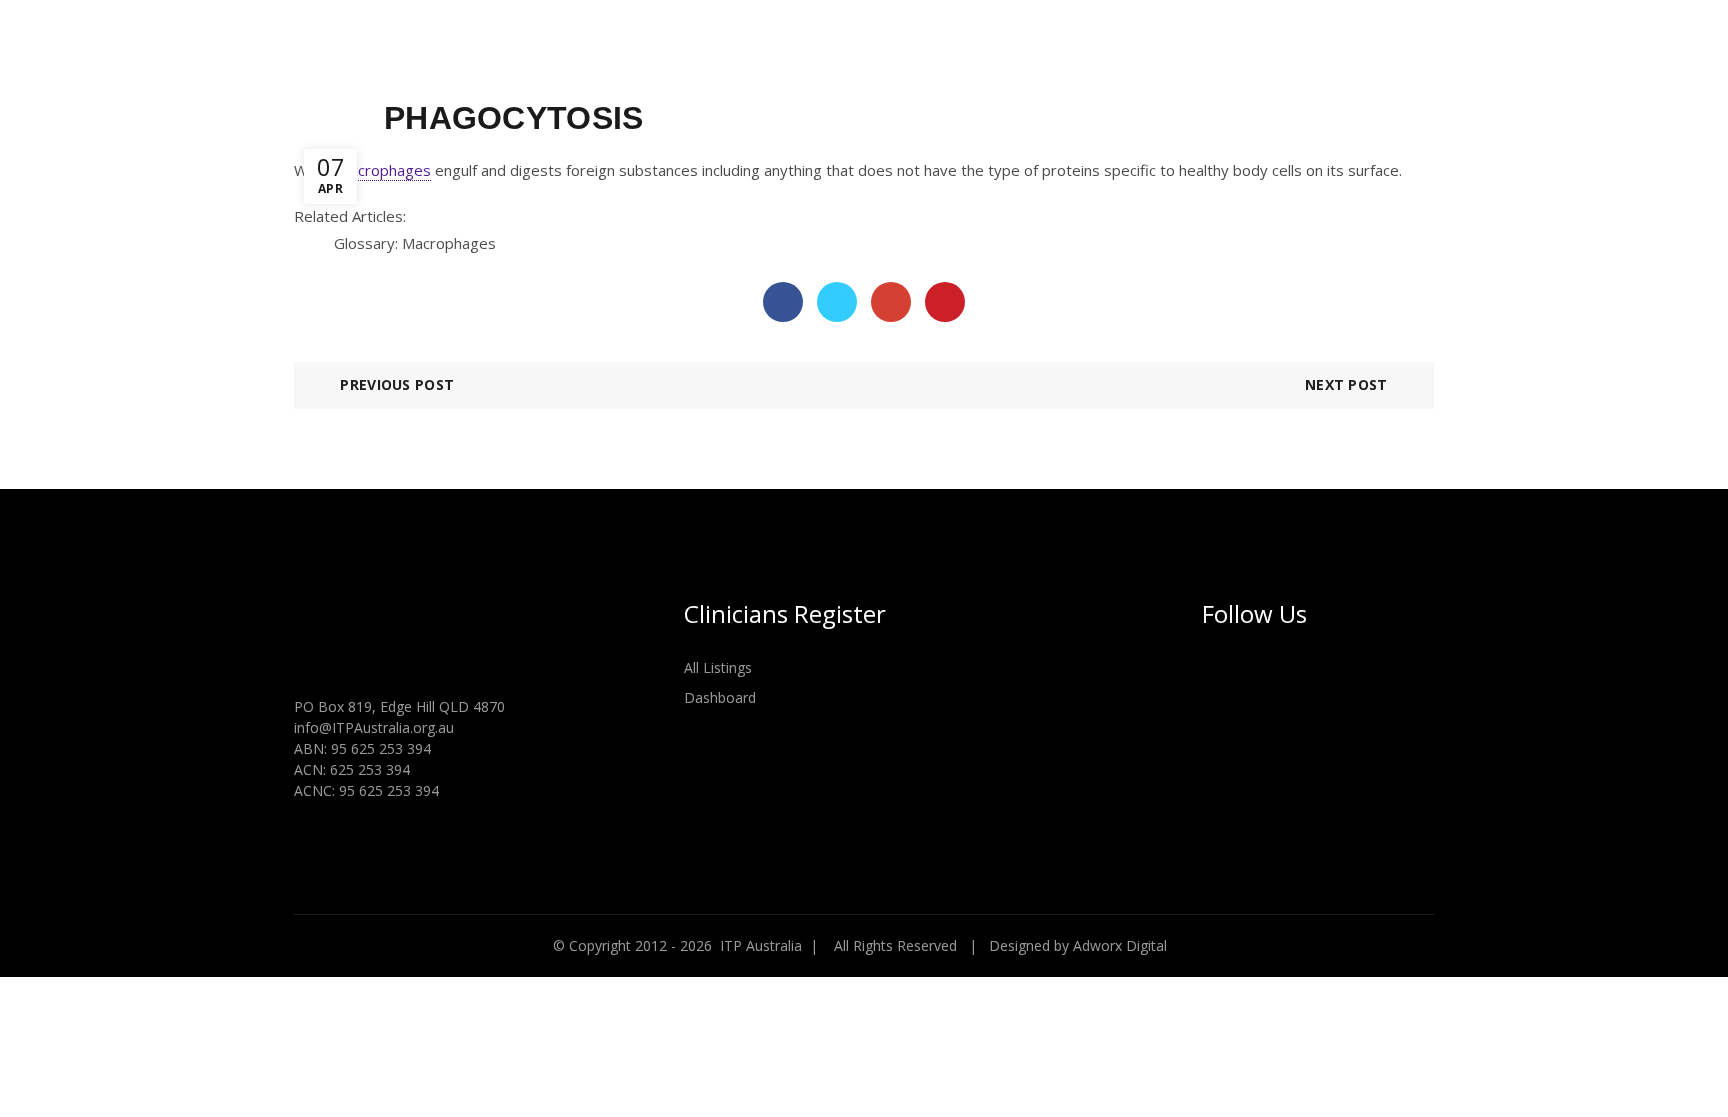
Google (891, 302)
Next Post (1346, 384)
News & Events (1191, 49)
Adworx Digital (1120, 945)
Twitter (837, 302)
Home (631, 49)
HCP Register (1333, 49)
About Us (831, 49)
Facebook (783, 302)
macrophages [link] (384, 170)
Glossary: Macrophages (415, 243)
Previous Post (397, 384)
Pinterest (945, 302)
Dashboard (720, 697)
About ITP (721, 49)
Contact (1453, 49)
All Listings (718, 667)
